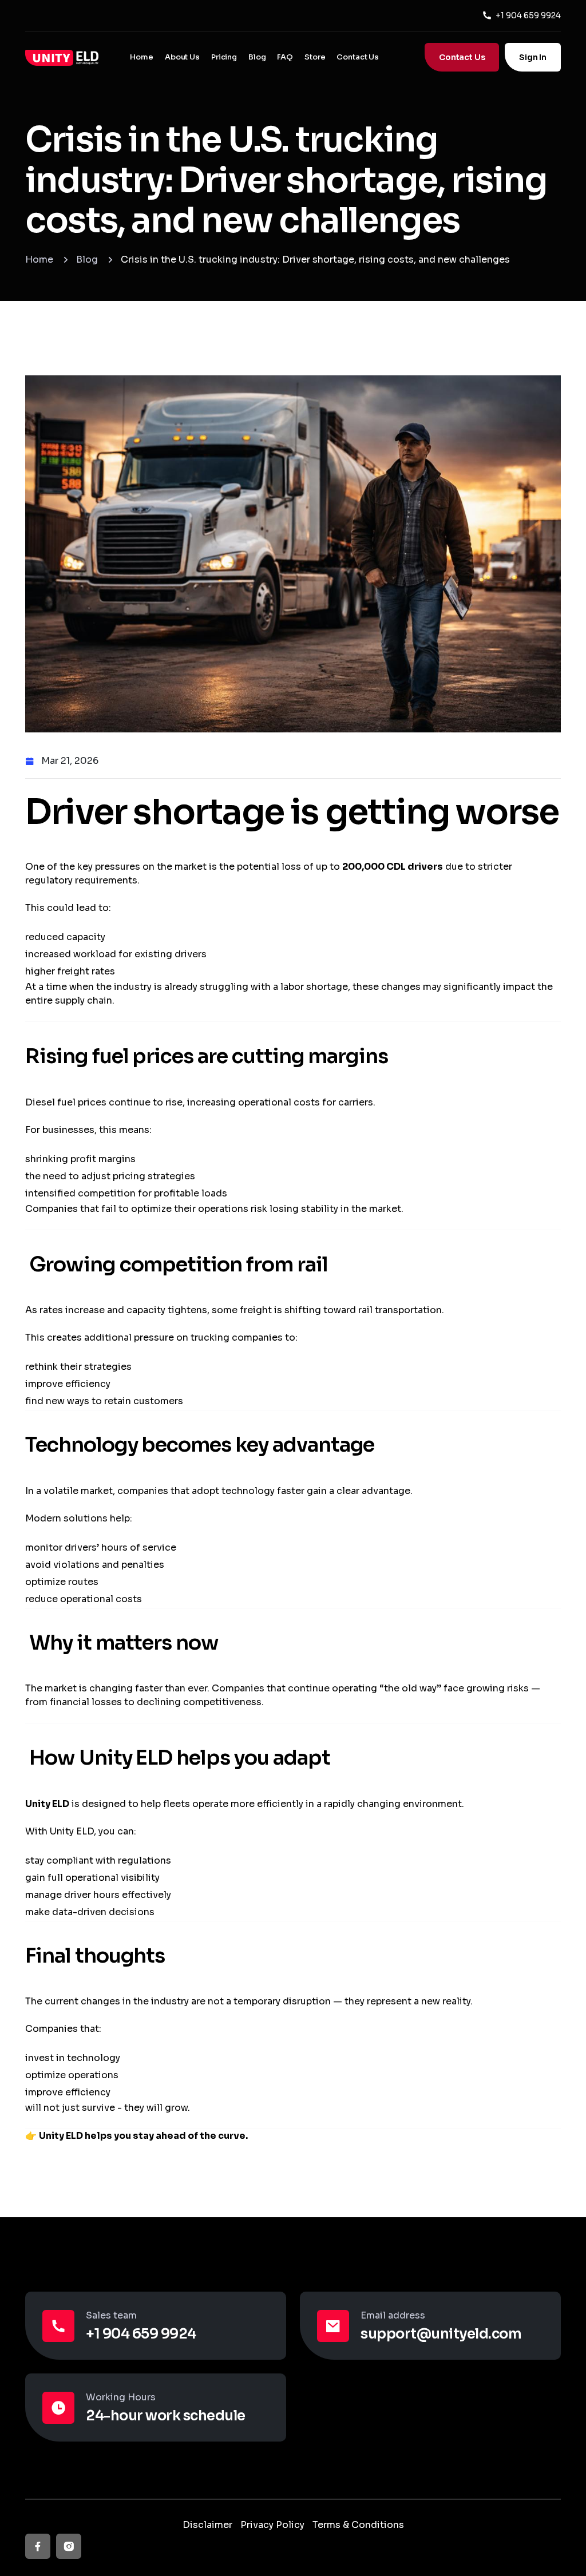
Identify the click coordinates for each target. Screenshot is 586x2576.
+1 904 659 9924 (528, 15)
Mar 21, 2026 (70, 761)
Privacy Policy (272, 2525)
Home (141, 57)
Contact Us (358, 57)
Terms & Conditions (358, 2525)
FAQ (285, 57)
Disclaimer (207, 2525)
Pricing (224, 57)
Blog (257, 57)
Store (315, 57)
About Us (182, 57)
